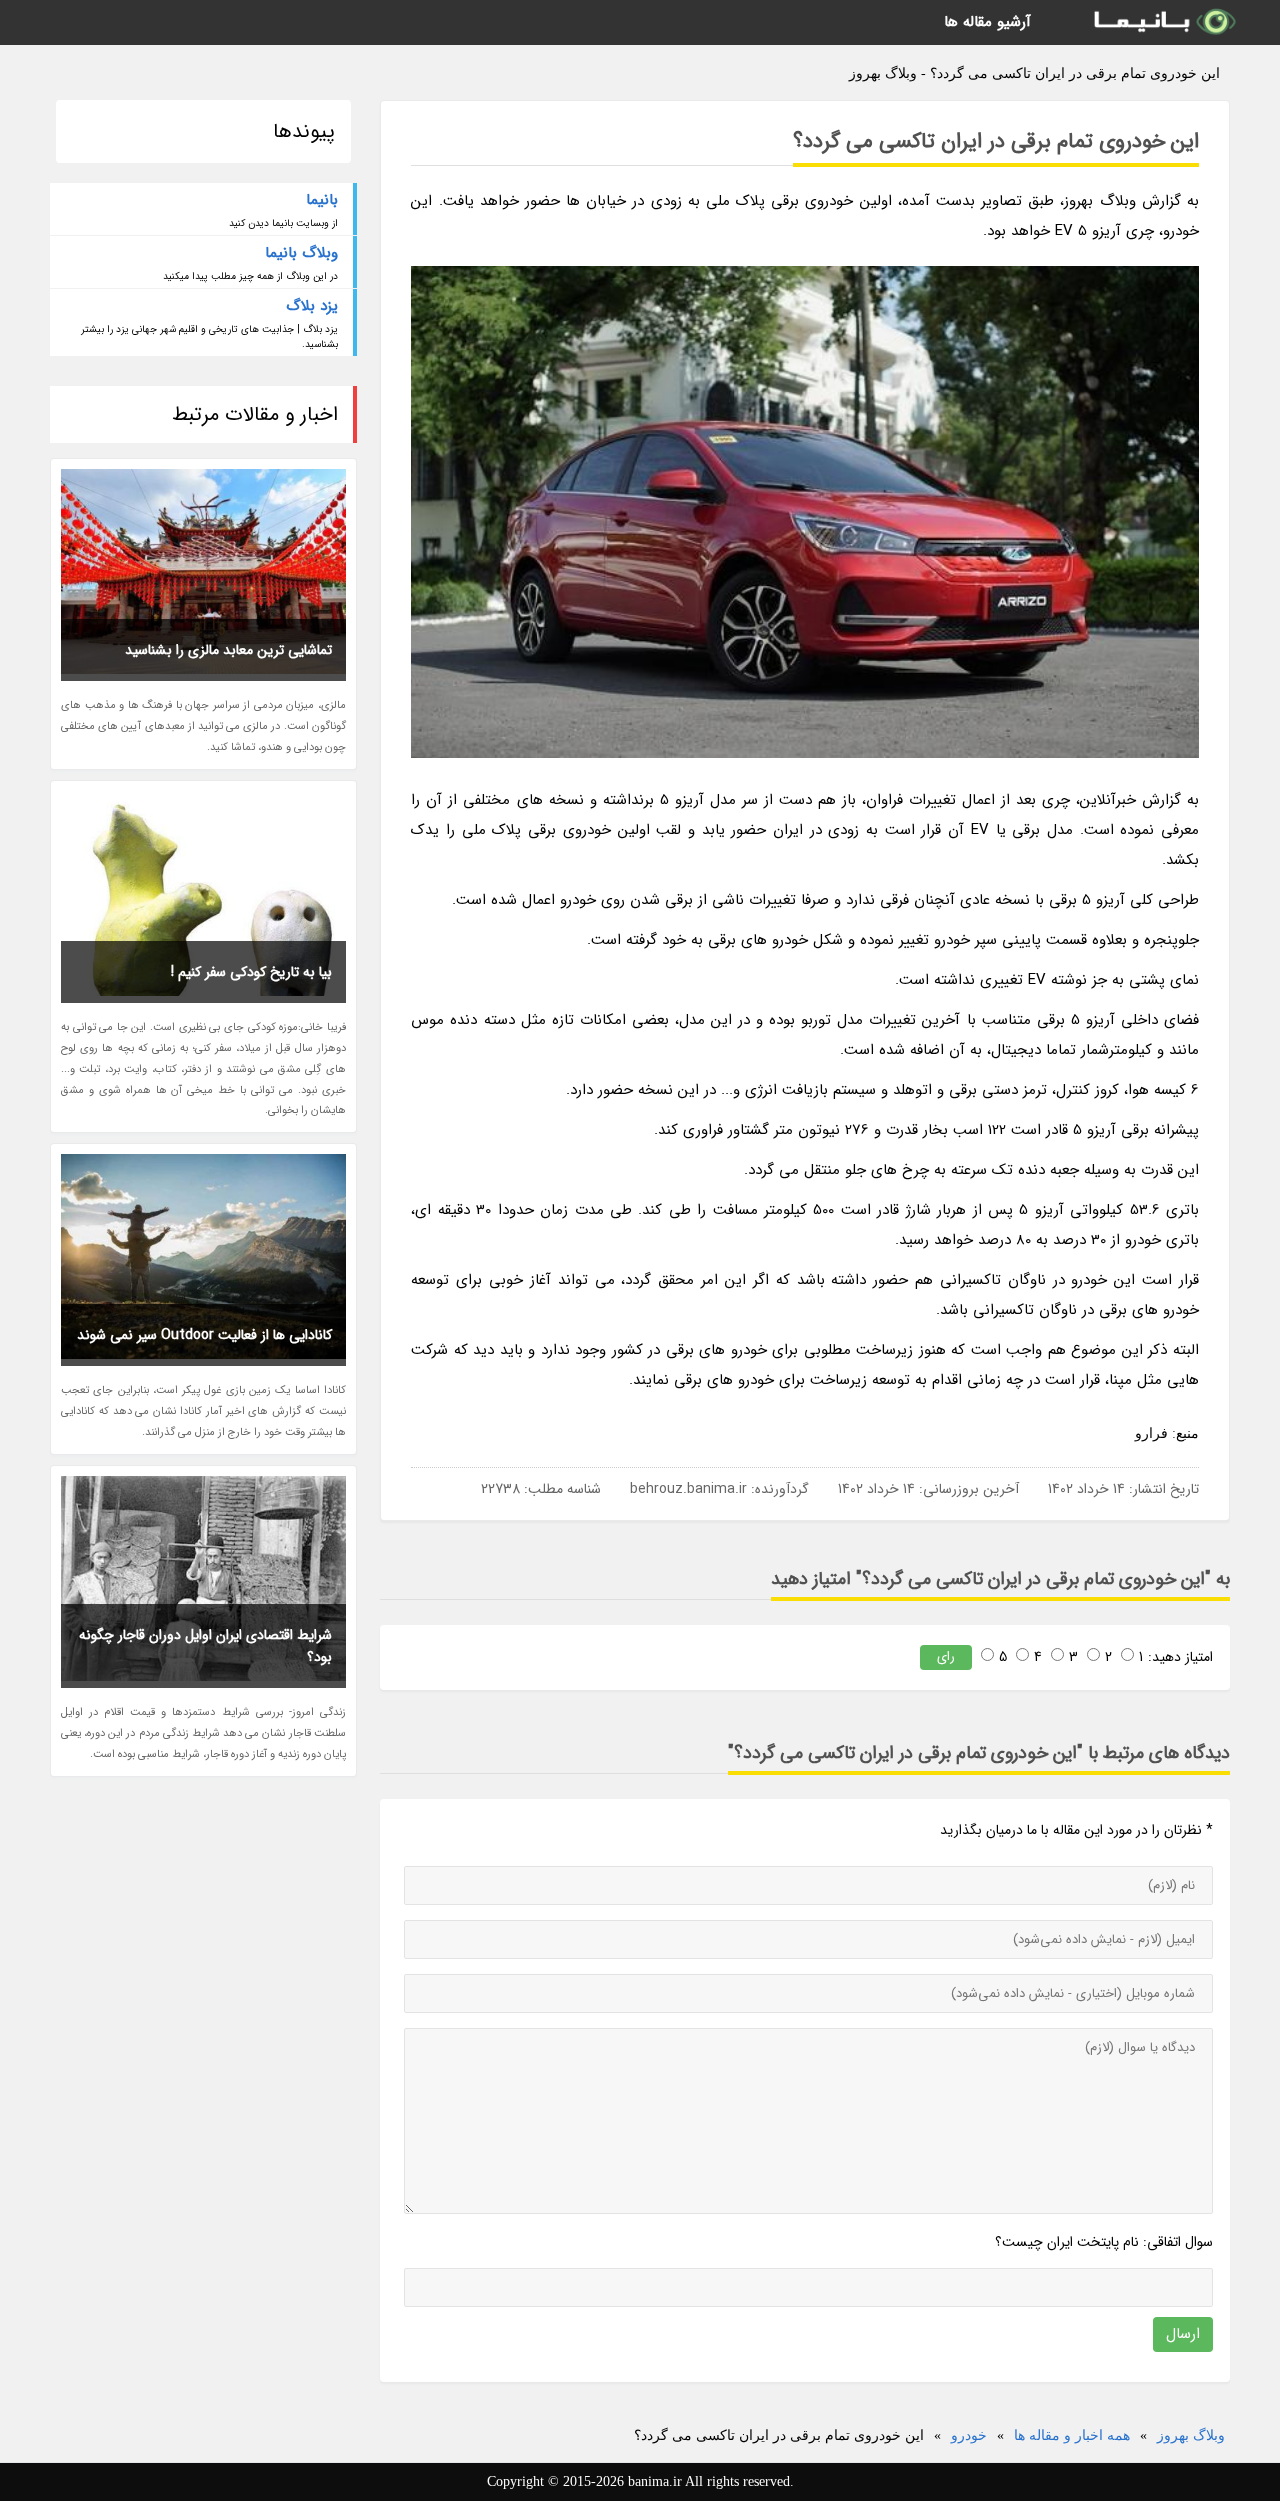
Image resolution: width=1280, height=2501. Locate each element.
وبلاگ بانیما (301, 253)
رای (946, 1656)
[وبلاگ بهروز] (1163, 22)
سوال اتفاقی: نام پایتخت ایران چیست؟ (1104, 2242)
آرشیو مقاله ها (987, 22)
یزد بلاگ (312, 306)
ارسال (1183, 2334)
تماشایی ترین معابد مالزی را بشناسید (228, 650)
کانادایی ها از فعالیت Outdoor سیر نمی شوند (204, 1335)
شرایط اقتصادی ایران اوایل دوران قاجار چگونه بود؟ (205, 1646)
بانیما (322, 200)
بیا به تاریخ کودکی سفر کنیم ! (251, 972)
